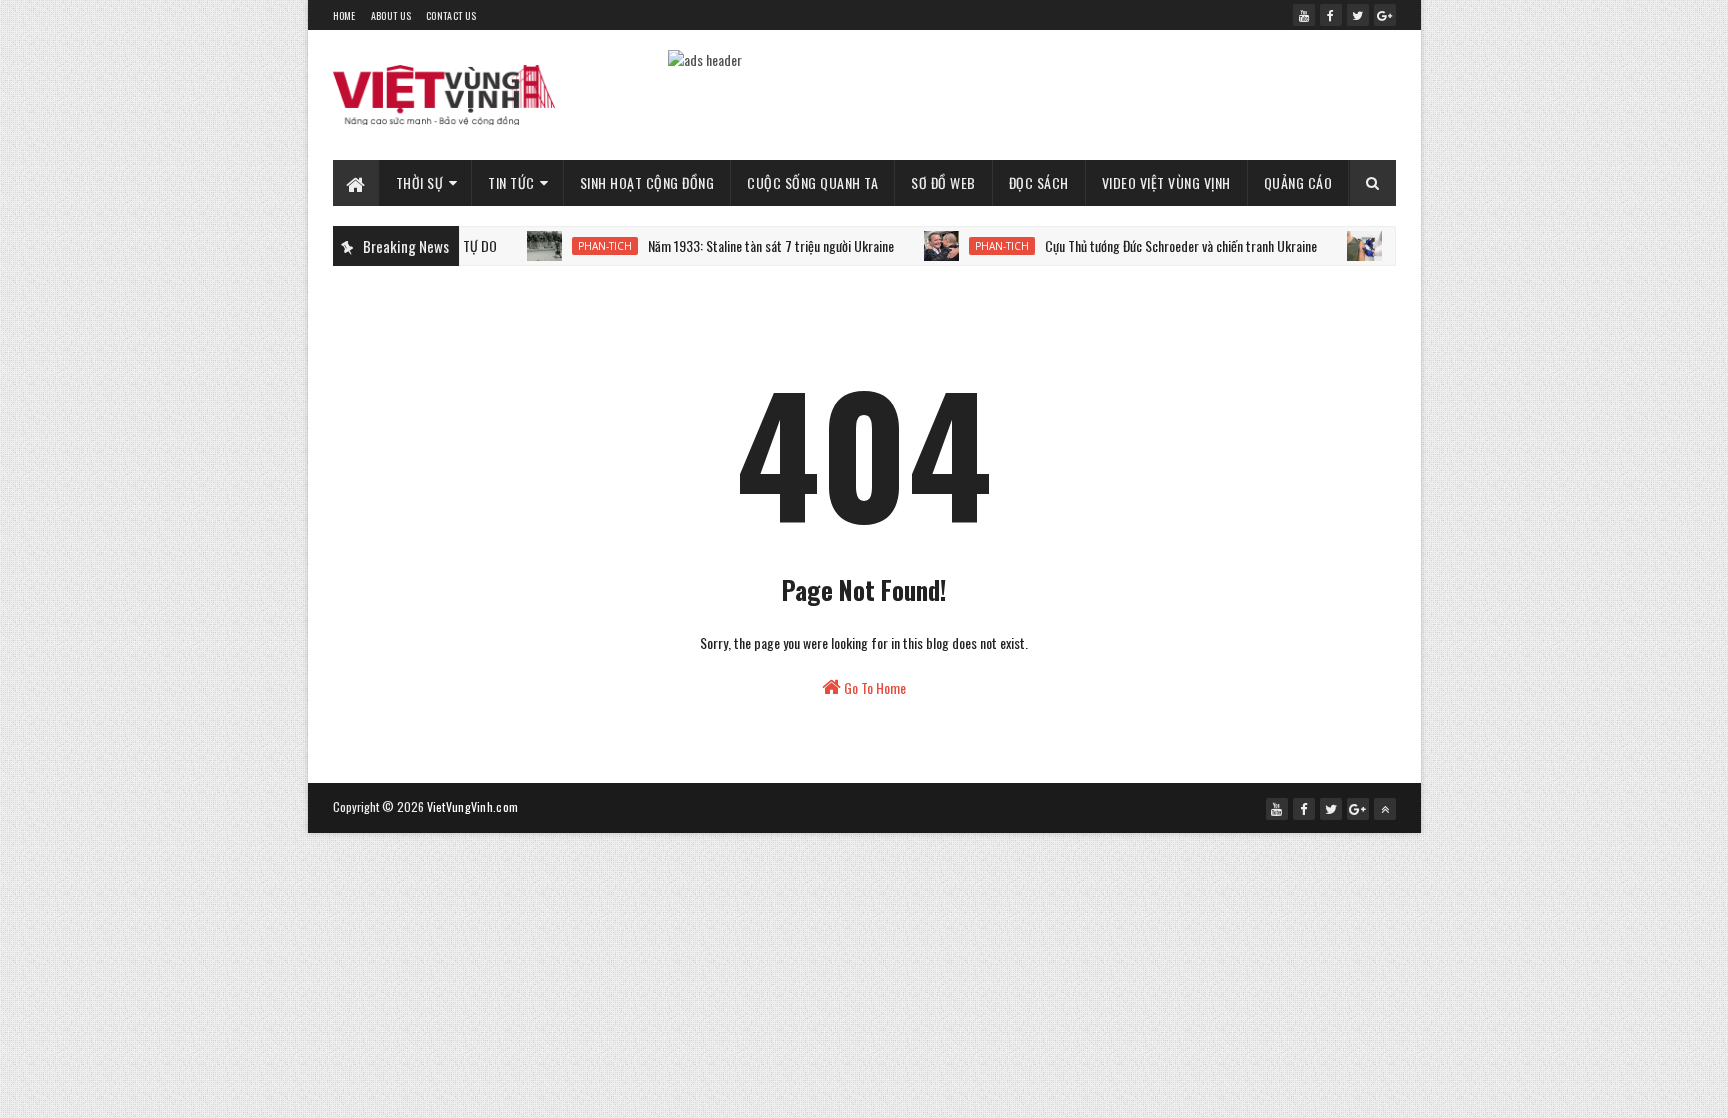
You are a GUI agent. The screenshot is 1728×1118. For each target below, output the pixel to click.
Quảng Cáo (1298, 182)
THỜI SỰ (420, 182)
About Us (391, 15)
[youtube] (1304, 15)
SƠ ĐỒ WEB (943, 182)
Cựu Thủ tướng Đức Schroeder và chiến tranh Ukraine (1159, 245)
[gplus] (1385, 15)
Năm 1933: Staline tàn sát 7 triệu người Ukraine (749, 245)
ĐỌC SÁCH (1039, 182)
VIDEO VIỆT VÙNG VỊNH (1166, 182)
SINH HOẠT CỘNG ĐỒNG (647, 182)
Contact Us (451, 15)
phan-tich (583, 246)
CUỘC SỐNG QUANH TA (812, 182)
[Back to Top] (1385, 809)
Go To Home (873, 687)
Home (344, 15)
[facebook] (1331, 15)
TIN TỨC (511, 182)
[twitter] (1358, 15)
